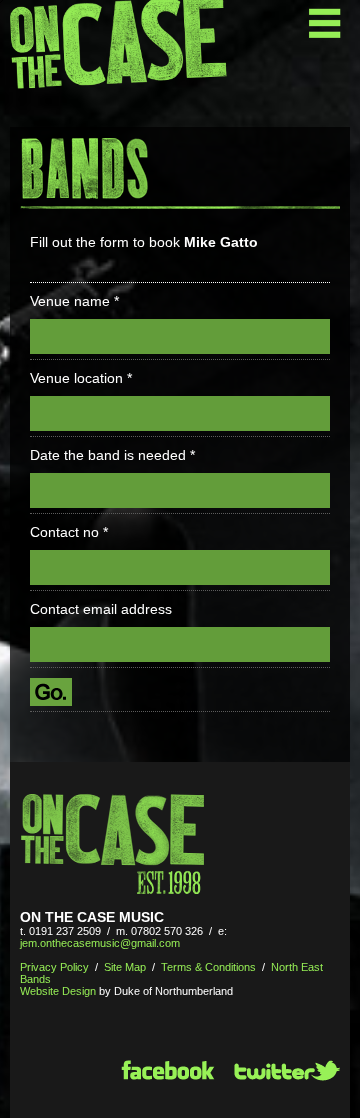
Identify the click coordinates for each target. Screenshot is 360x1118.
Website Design (58, 991)
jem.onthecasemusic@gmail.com (100, 943)
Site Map (125, 967)
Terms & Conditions (208, 967)
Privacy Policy (54, 967)
